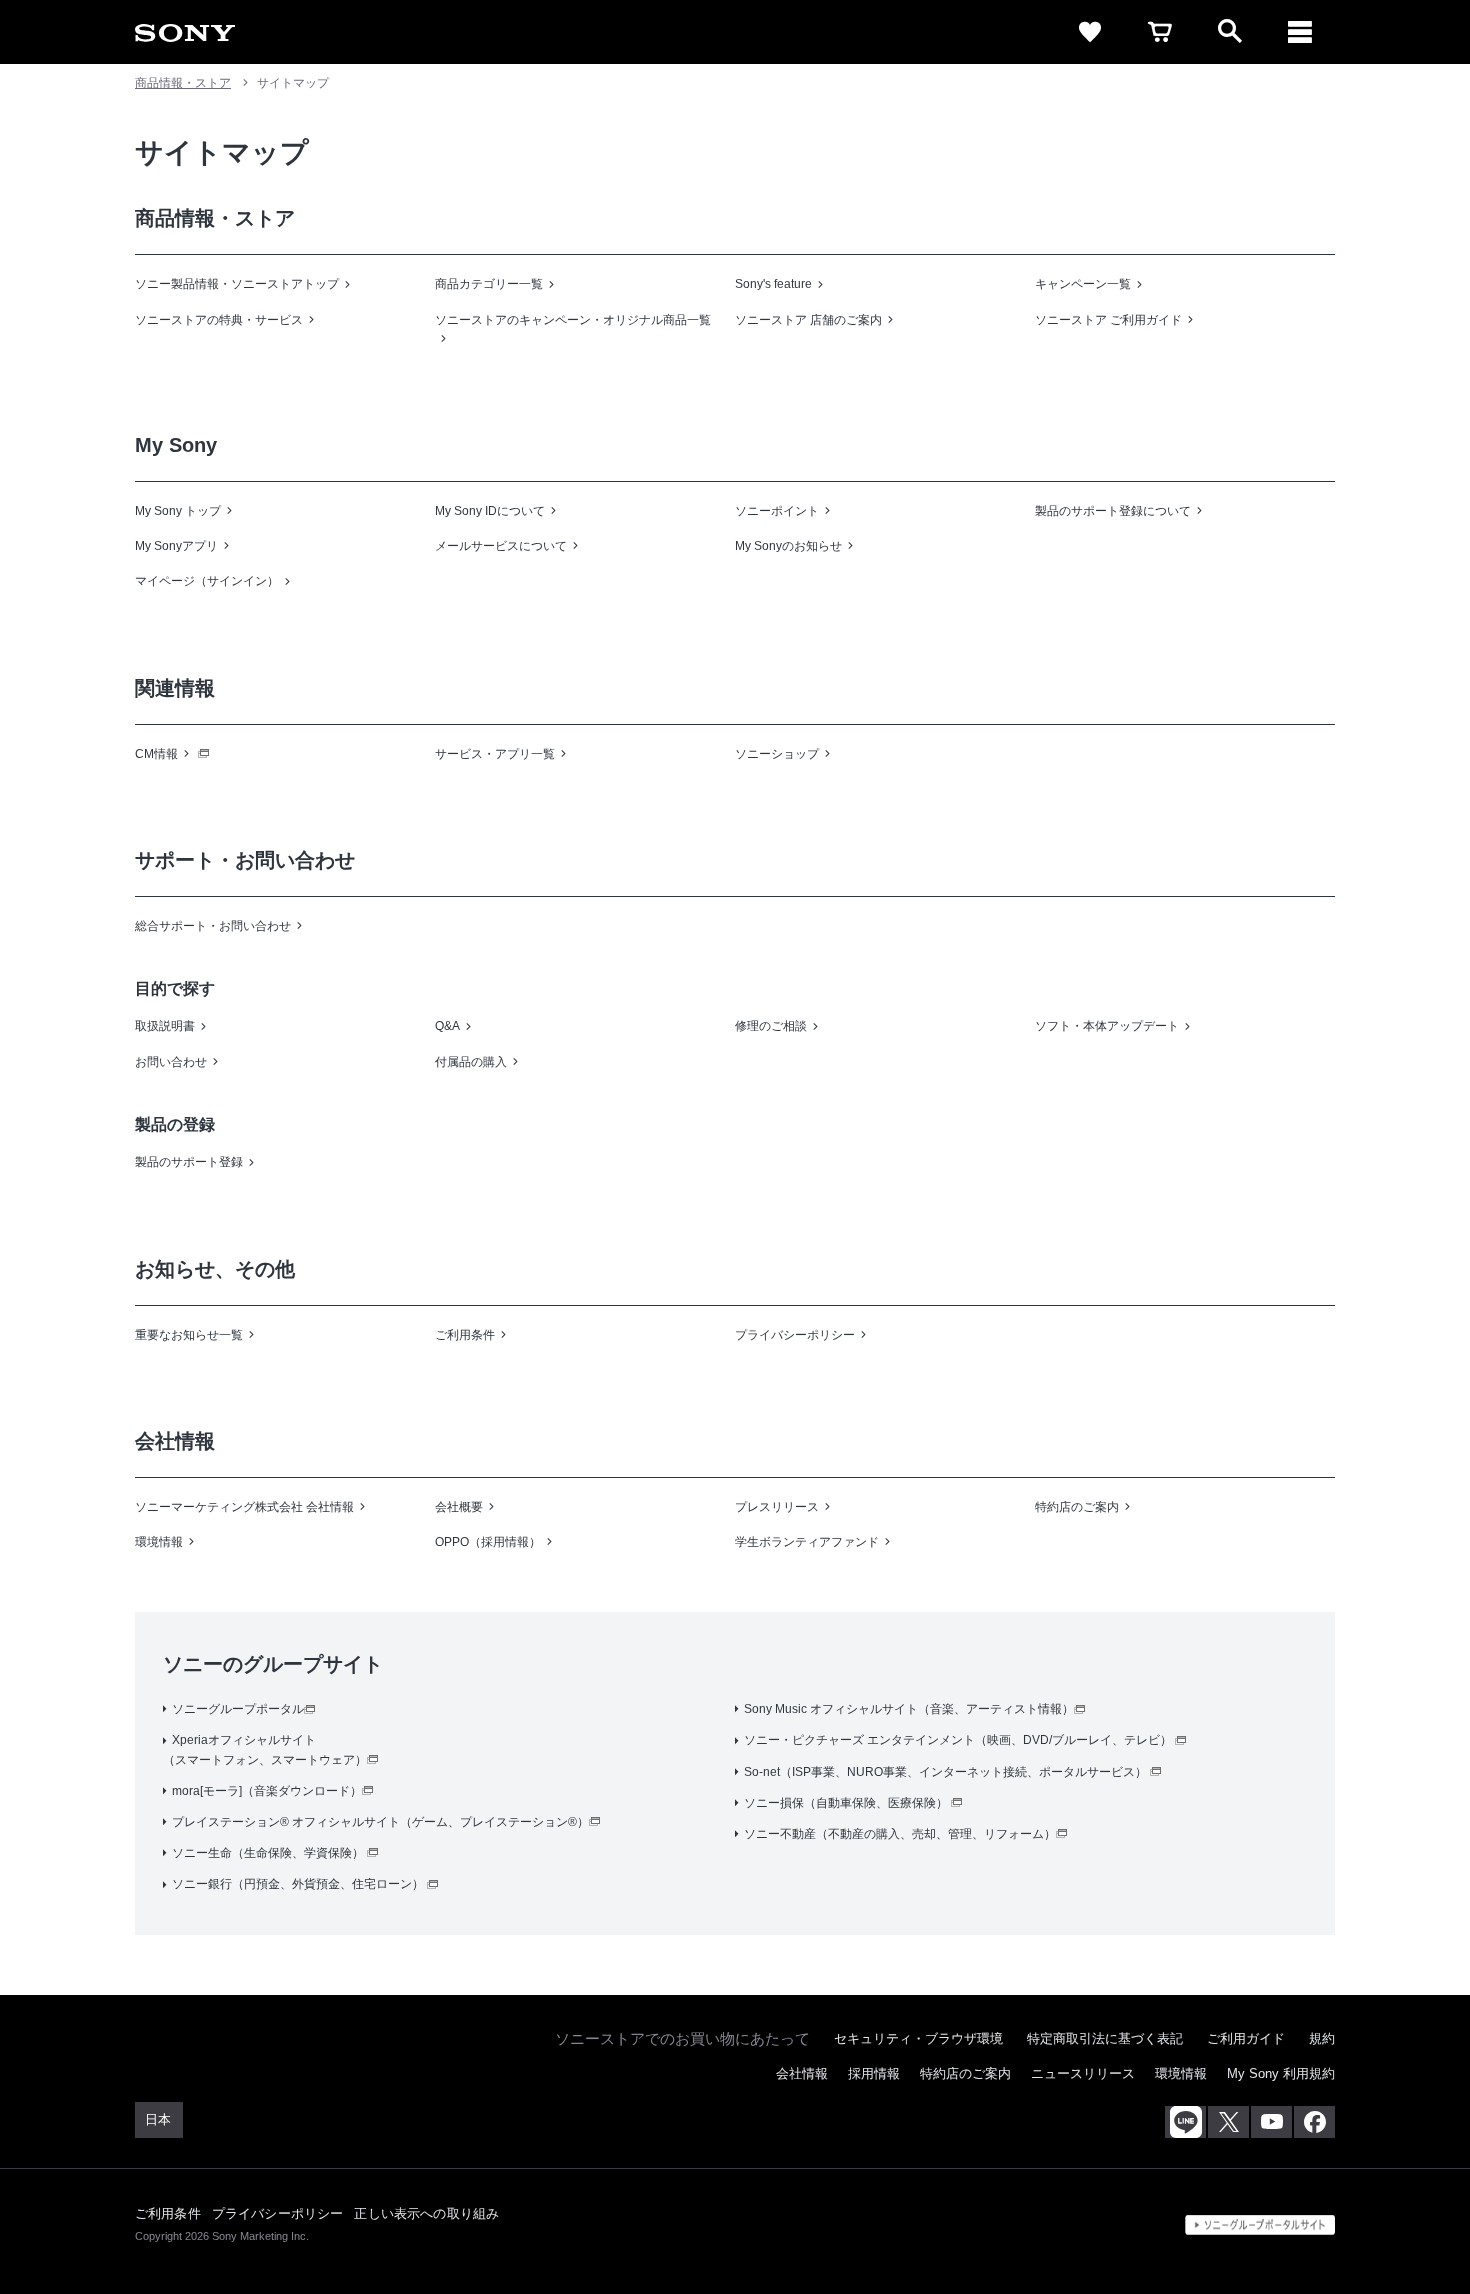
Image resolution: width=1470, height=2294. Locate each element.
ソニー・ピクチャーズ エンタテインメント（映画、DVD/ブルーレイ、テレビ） (958, 1740)
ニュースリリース (1083, 2073)
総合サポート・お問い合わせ (213, 926)
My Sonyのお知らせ (788, 546)
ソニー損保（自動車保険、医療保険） (846, 1803)
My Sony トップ (178, 511)
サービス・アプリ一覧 (495, 754)
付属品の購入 (471, 1062)
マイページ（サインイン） (207, 581)
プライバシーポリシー (795, 1335)
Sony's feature (773, 284)
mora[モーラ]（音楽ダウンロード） (267, 1791)
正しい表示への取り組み (426, 2213)
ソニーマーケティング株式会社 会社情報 (244, 1507)
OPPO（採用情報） (488, 1542)
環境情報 (159, 1542)
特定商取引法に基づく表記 (1105, 2038)
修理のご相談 (771, 1026)
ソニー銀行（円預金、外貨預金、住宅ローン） (298, 1884)
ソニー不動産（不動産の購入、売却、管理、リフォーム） (900, 1834)
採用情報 (874, 2073)
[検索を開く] (1230, 32)
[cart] (1160, 32)
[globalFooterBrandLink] (1260, 2225)
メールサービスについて (501, 546)
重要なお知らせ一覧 (189, 1335)
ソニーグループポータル (238, 1709)
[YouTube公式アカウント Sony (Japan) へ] (1271, 2122)
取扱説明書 (165, 1026)
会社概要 (459, 1507)
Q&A (447, 1026)
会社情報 (802, 2073)
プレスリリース (777, 1507)
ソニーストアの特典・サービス (219, 320)
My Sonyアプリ (176, 546)
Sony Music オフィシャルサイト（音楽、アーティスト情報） (909, 1709)
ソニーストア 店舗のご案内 (808, 320)
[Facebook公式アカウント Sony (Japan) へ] (1314, 2122)
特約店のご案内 (1077, 1507)
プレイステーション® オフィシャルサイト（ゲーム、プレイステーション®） (380, 1822)
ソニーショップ (777, 754)
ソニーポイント (777, 511)
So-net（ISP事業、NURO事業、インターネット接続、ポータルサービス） (945, 1772)
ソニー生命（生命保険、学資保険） (268, 1853)
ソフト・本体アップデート (1107, 1026)
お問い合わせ (171, 1062)
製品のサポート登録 (189, 1162)
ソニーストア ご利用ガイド (1108, 320)
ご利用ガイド (1246, 2038)
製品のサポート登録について (1113, 511)
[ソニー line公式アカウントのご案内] (1185, 2122)
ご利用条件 (465, 1335)
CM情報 (156, 754)
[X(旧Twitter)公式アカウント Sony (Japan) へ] (1228, 2122)
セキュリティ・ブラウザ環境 (918, 2038)
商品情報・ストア (183, 83)
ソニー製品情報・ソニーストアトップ (237, 284)
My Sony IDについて (490, 511)
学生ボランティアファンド (807, 1542)
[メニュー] (1300, 32)
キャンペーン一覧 (1083, 284)
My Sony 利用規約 (1281, 2073)
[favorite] (1090, 32)
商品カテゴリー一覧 (489, 284)
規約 (1322, 2038)
